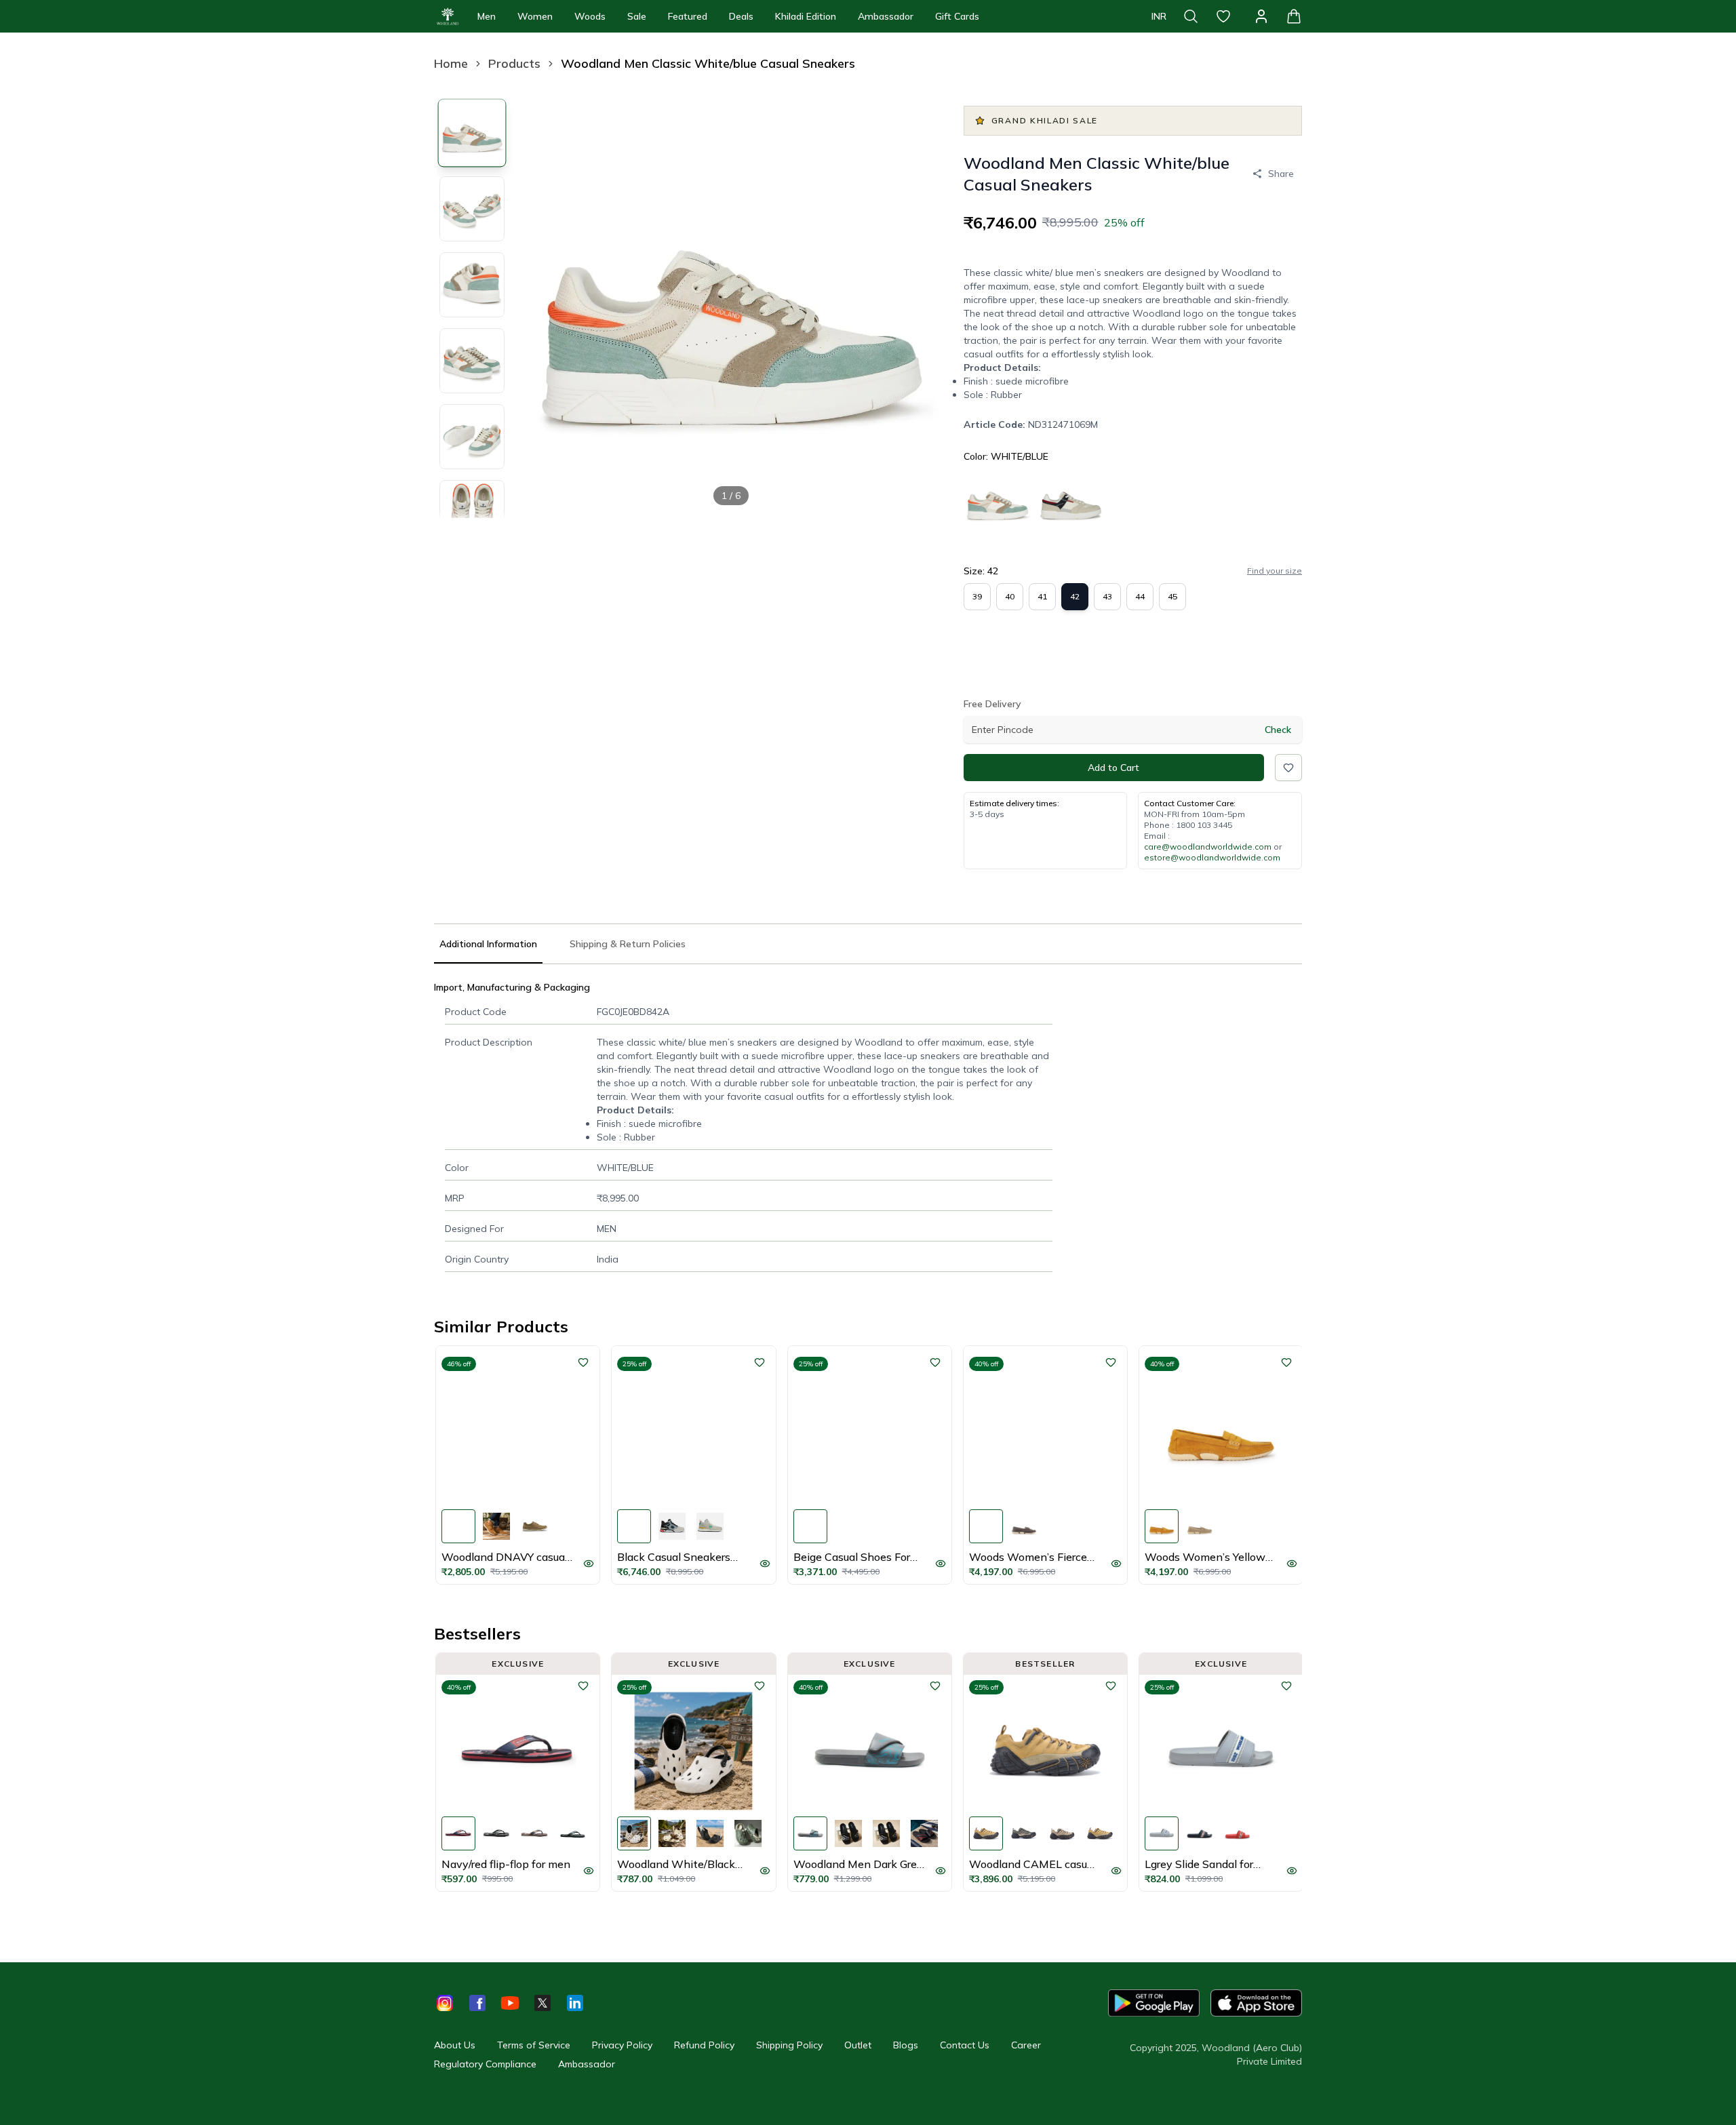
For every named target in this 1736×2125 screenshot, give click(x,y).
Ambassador (886, 16)
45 (1172, 596)
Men (487, 16)
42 (1075, 596)
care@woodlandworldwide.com (1208, 847)
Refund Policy (704, 2045)
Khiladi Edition (806, 16)
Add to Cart (1113, 768)
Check (1278, 730)
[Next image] (920, 305)
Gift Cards (957, 16)
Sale (637, 16)
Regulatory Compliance (485, 2064)
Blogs (906, 2045)
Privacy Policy (622, 2045)
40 (1010, 596)
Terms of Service (534, 2045)
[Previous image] (542, 305)
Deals (741, 16)
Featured (688, 16)
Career (1026, 2045)
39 (977, 596)
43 (1107, 596)
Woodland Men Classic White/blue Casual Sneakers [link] (708, 63)
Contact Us (965, 2045)
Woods (590, 16)
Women (535, 16)
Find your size (1275, 571)
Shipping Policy (789, 2045)
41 (1042, 596)
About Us (455, 2045)
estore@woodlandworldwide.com (1212, 857)
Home (451, 63)
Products (514, 63)
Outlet (858, 2045)
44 (1140, 596)
